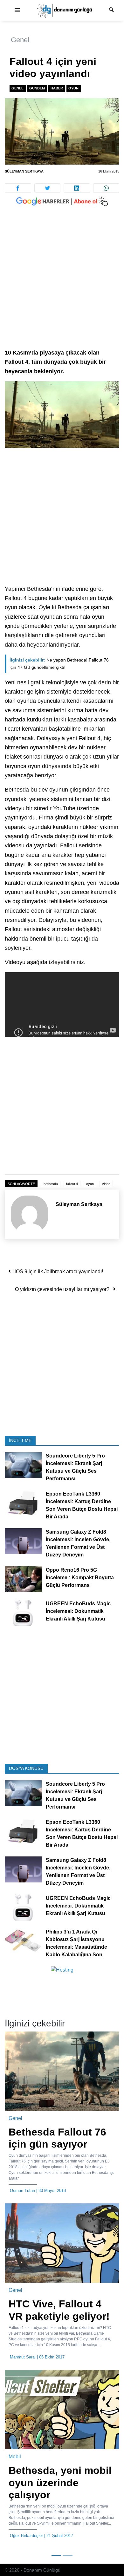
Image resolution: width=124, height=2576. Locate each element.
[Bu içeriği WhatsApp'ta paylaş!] (106, 188)
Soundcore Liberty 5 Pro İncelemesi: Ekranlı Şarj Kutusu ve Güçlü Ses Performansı (75, 1467)
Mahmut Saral (23, 2357)
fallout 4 (72, 1184)
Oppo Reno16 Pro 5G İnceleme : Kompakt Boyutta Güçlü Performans (80, 1578)
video (106, 1184)
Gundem (37, 88)
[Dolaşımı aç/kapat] (17, 10)
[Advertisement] (62, 284)
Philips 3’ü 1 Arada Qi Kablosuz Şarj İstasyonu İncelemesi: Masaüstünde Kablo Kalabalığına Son (76, 1943)
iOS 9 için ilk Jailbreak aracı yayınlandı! (59, 1272)
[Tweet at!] (48, 188)
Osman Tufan (22, 2191)
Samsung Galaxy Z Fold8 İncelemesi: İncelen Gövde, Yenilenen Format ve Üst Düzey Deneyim (78, 1543)
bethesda (51, 1184)
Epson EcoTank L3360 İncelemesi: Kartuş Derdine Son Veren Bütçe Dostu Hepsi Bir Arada (82, 1505)
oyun (90, 1184)
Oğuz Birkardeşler (26, 2536)
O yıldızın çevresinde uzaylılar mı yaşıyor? (62, 1289)
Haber (57, 88)
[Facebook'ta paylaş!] (18, 188)
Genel (20, 40)
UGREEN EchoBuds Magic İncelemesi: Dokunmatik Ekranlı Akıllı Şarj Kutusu (78, 1611)
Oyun (73, 88)
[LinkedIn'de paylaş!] (77, 188)
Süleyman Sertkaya (24, 171)
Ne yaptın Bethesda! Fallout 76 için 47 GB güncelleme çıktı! (59, 664)
